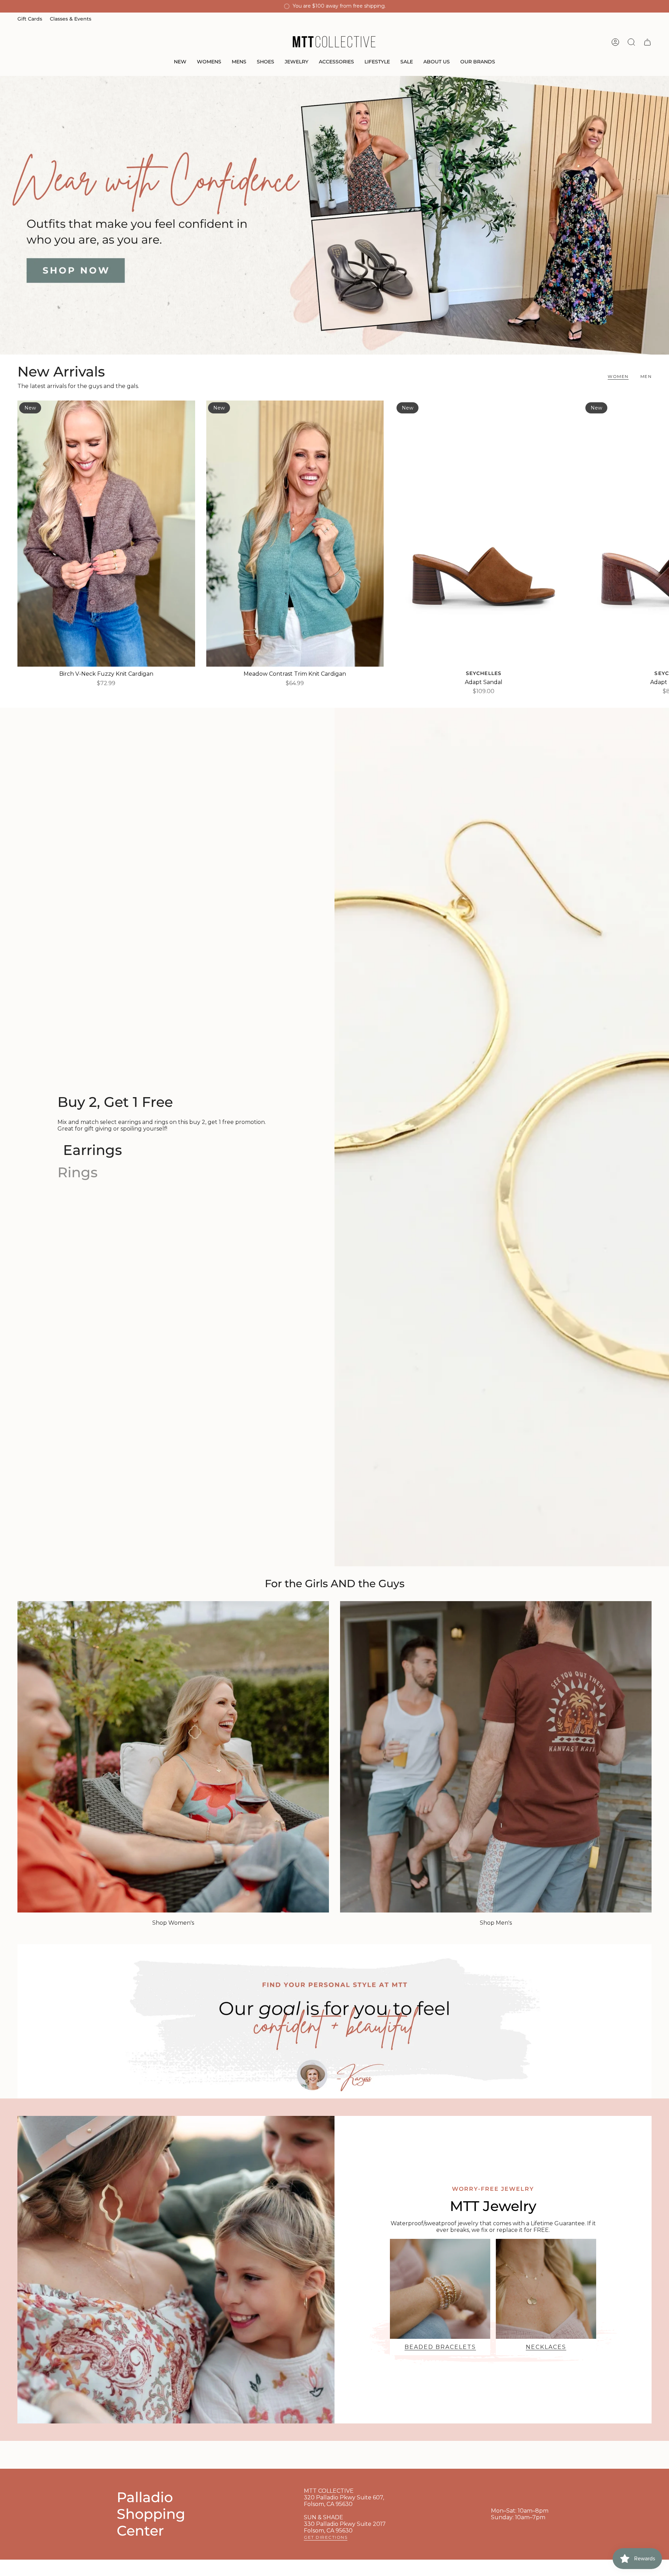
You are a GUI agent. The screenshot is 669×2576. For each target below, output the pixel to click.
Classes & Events (71, 19)
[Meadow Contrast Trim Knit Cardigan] (295, 534)
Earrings (93, 1150)
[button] (180, 62)
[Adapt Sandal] (484, 534)
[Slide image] (334, 215)
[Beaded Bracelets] (440, 2289)
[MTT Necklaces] (546, 2289)
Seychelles (484, 673)
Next (659, 534)
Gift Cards (30, 19)
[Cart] (647, 42)
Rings (78, 1172)
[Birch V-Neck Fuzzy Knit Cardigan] (106, 534)
